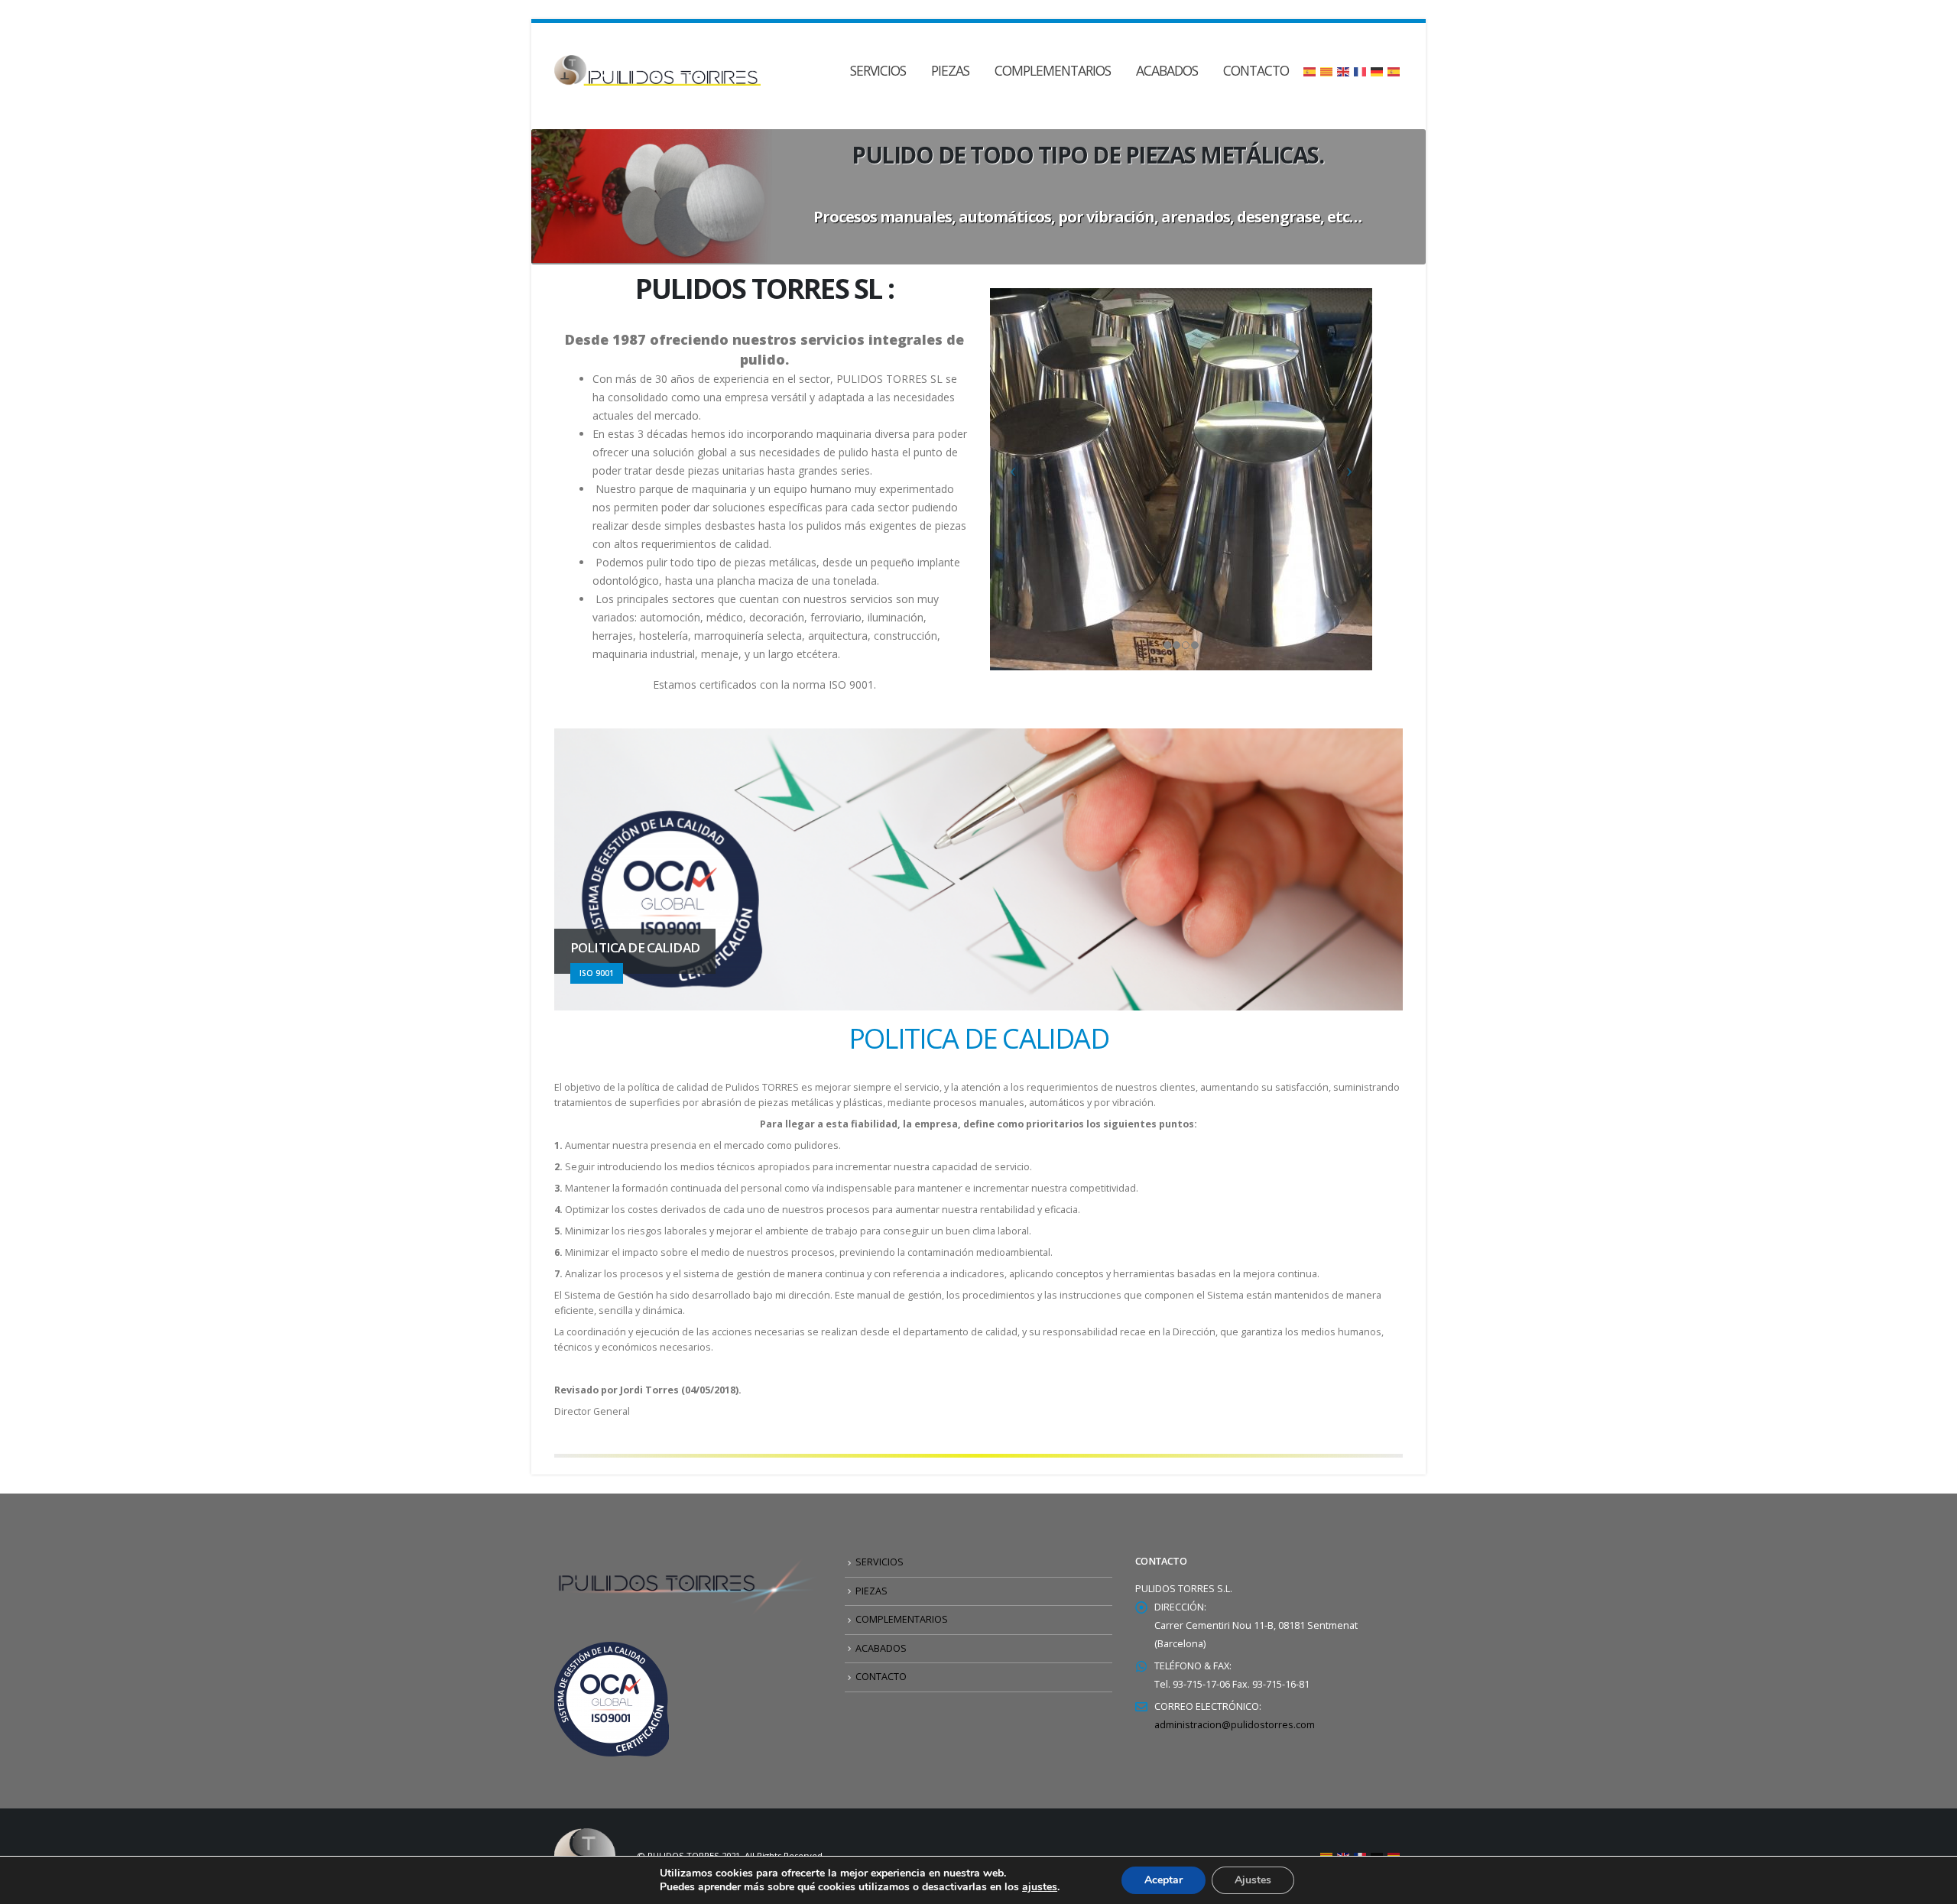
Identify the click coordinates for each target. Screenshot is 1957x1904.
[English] (1344, 70)
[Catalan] (1327, 70)
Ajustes (1253, 1880)
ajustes (1040, 1887)
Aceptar (1163, 1880)
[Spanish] (1310, 70)
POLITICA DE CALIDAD (978, 1038)
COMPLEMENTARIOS (1053, 70)
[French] (1361, 70)
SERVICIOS (878, 70)
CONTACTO (1256, 70)
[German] (1378, 70)
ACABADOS (1167, 70)
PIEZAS (950, 70)
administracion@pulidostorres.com (1235, 1725)
